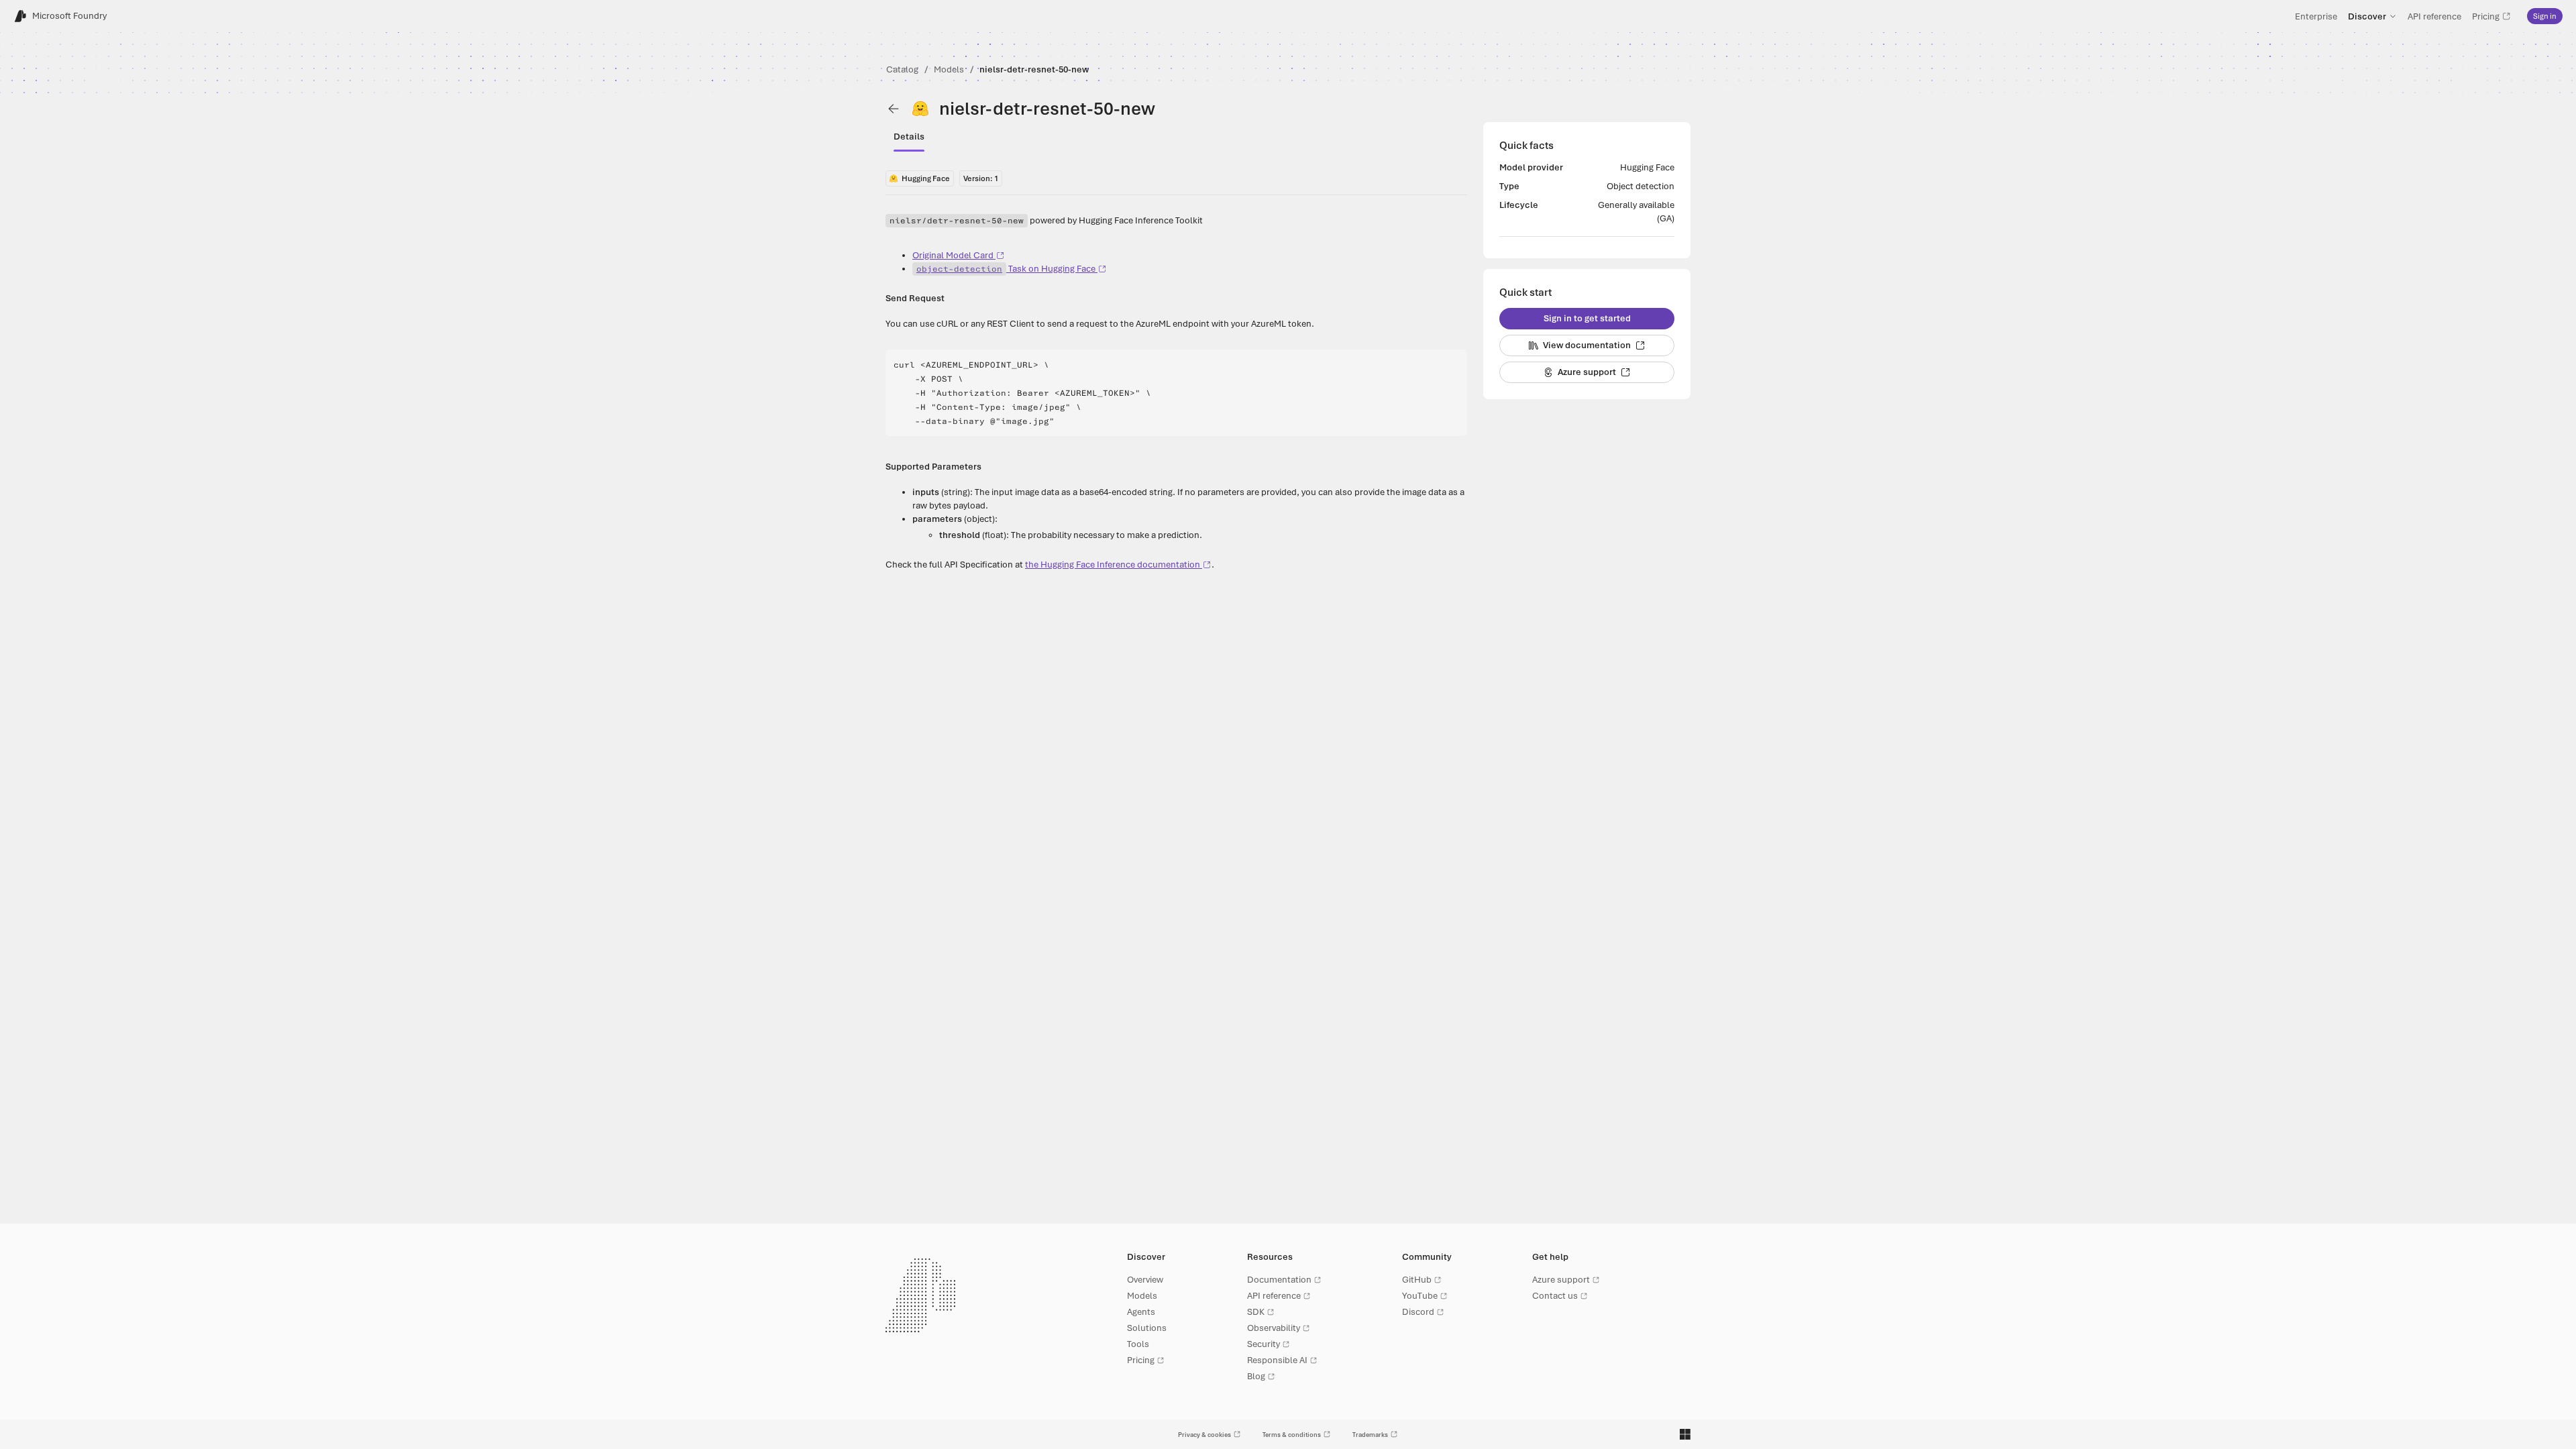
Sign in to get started (1587, 318)
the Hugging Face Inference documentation (1113, 565)
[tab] (909, 137)
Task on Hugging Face (1006, 269)
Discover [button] (2367, 16)
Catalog (902, 69)
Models (949, 69)
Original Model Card (953, 255)
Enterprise (2316, 16)
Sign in (2545, 16)
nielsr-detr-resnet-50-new (1034, 69)
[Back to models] (894, 109)
